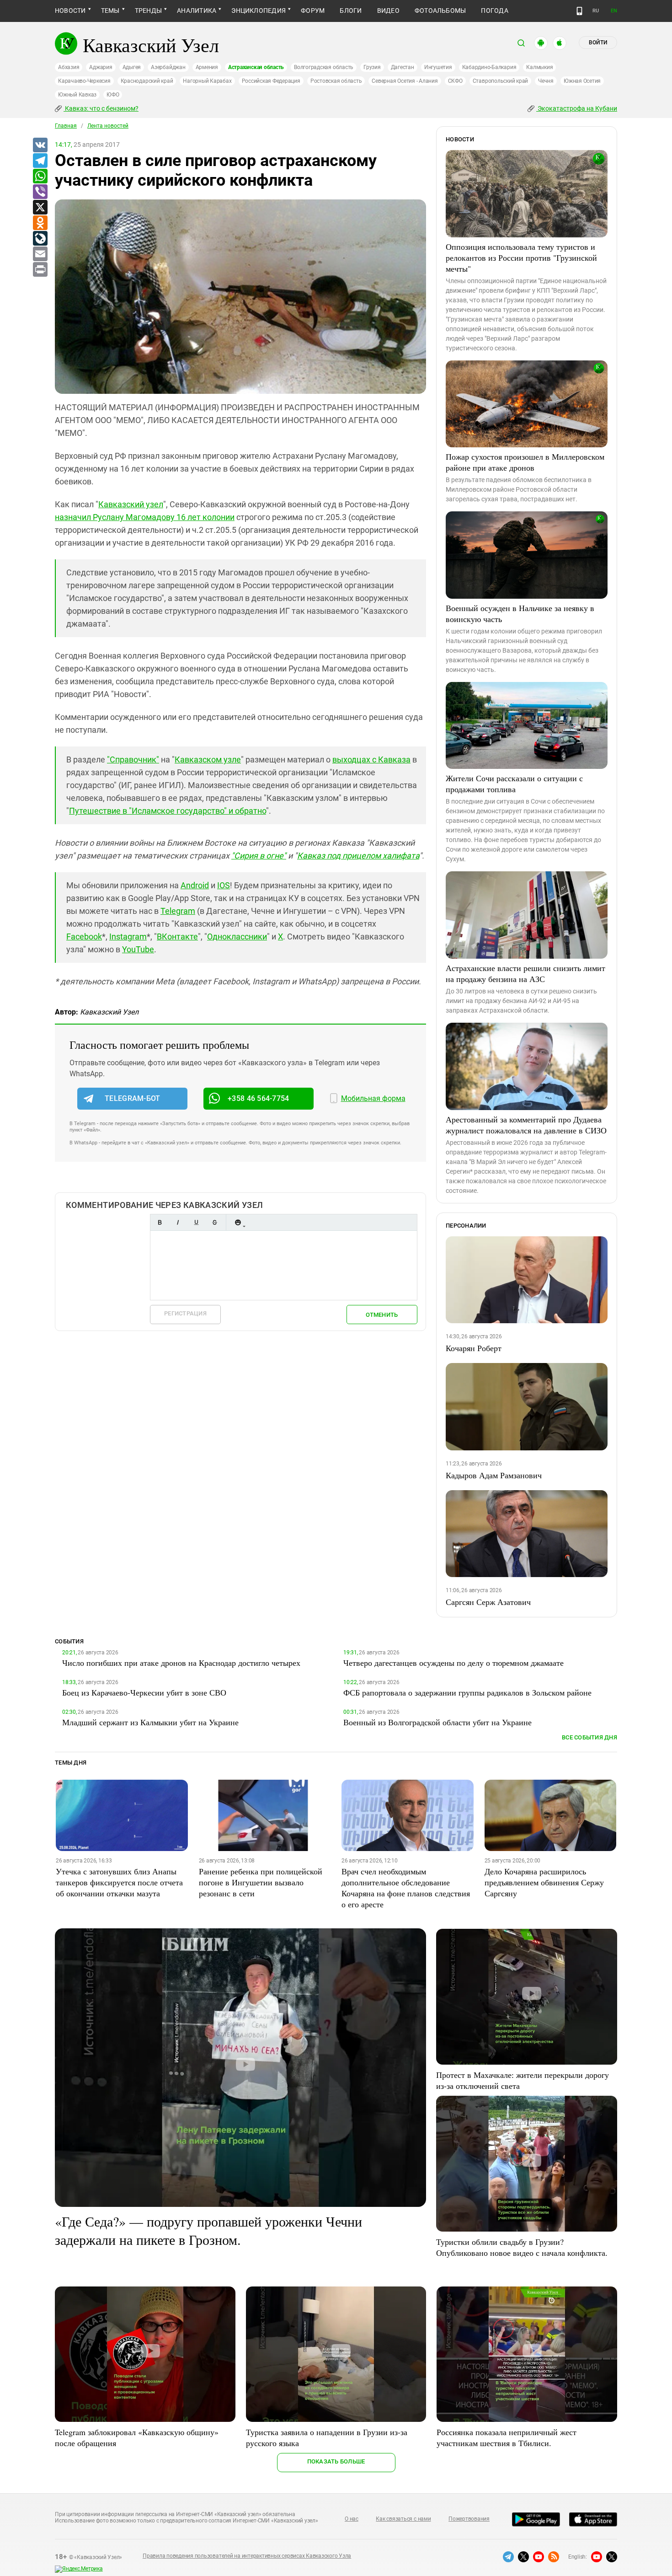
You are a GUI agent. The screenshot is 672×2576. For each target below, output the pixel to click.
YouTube (138, 949)
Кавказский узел (131, 504)
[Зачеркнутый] (214, 1222)
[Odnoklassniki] (40, 223)
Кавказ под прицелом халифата (358, 856)
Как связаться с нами (403, 2519)
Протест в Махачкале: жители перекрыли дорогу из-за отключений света (523, 2080)
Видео (388, 11)
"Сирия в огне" (259, 856)
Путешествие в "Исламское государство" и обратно (168, 811)
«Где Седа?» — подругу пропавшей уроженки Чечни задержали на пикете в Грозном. (208, 2230)
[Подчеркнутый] (196, 1222)
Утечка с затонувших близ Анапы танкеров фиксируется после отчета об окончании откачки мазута (119, 1882)
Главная (66, 126)
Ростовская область (336, 81)
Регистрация (185, 1313)
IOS (224, 885)
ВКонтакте (177, 936)
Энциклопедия (259, 11)
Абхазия (69, 67)
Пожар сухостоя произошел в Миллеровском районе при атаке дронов (525, 462)
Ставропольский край (500, 81)
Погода (494, 11)
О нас (352, 2519)
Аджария (101, 67)
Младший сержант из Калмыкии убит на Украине (150, 1722)
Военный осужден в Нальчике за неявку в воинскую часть (520, 613)
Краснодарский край (147, 81)
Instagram (128, 936)
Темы (110, 11)
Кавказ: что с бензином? (101, 108)
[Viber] (40, 192)
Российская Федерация (271, 81)
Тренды (148, 11)
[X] (40, 208)
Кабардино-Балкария (489, 67)
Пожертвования (469, 2519)
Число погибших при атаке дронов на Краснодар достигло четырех (181, 1663)
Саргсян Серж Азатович (488, 1602)
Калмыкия (539, 67)
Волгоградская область (324, 67)
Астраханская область (256, 67)
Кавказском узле (208, 759)
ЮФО (113, 95)
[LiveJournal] (40, 239)
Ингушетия (438, 67)
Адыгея (132, 67)
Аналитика (197, 11)
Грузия (372, 67)
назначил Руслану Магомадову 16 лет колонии (145, 517)
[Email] (40, 254)
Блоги (351, 11)
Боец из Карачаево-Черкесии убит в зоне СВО (144, 1692)
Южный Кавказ (77, 95)
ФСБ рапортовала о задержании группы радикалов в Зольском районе (467, 1692)
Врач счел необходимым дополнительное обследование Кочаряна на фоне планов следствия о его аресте (406, 1888)
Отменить (382, 1315)
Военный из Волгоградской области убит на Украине (437, 1722)
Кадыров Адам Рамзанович (494, 1475)
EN (614, 11)
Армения (207, 67)
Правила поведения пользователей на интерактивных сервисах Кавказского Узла (247, 2556)
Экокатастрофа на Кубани (577, 108)
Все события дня (589, 1737)
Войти (598, 43)
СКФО (455, 81)
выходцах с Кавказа (371, 759)
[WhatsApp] (40, 177)
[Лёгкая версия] (579, 11)
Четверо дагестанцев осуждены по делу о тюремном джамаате (453, 1663)
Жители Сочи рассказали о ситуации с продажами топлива (514, 784)
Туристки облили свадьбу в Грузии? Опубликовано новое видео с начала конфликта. (522, 2247)
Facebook (84, 936)
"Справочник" (133, 759)
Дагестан (403, 67)
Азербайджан (168, 67)
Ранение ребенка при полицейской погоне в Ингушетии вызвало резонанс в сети (261, 1882)
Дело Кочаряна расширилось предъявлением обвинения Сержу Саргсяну (544, 1882)
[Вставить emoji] (238, 1222)
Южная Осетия (582, 81)
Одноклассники (237, 936)
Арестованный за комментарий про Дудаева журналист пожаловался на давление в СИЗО (526, 1125)
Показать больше (336, 2461)
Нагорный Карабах (207, 81)
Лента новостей (108, 126)
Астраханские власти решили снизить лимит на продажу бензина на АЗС (525, 973)
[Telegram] (40, 161)
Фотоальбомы (440, 11)
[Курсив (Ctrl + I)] (178, 1222)
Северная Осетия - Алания (405, 81)
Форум (313, 11)
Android (195, 885)
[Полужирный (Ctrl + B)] (160, 1222)
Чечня (546, 81)
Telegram (178, 911)
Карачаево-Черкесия (84, 81)
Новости (70, 11)
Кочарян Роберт (474, 1348)
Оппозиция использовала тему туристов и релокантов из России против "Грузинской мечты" (521, 258)
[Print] (40, 270)
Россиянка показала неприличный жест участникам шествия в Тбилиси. (507, 2437)
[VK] (40, 145)
